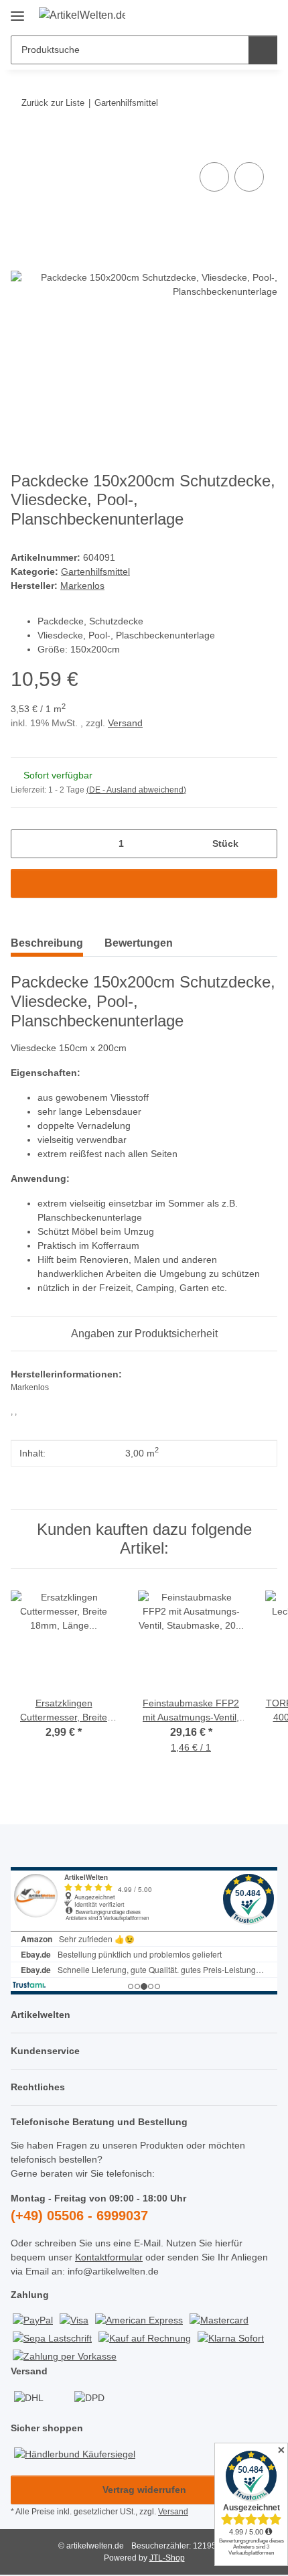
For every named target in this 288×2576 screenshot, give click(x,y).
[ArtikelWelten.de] (82, 15)
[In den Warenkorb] (21, 144)
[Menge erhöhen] (262, 844)
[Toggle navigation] (17, 11)
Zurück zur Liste (53, 103)
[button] (224, 15)
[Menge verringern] (26, 844)
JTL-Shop (167, 2558)
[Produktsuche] (263, 50)
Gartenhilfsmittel (95, 571)
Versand (125, 723)
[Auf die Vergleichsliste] (214, 177)
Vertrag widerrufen (144, 2490)
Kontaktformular (109, 2257)
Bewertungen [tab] (139, 943)
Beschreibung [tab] (47, 943)
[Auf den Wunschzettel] (249, 177)
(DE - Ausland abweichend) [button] (136, 790)
